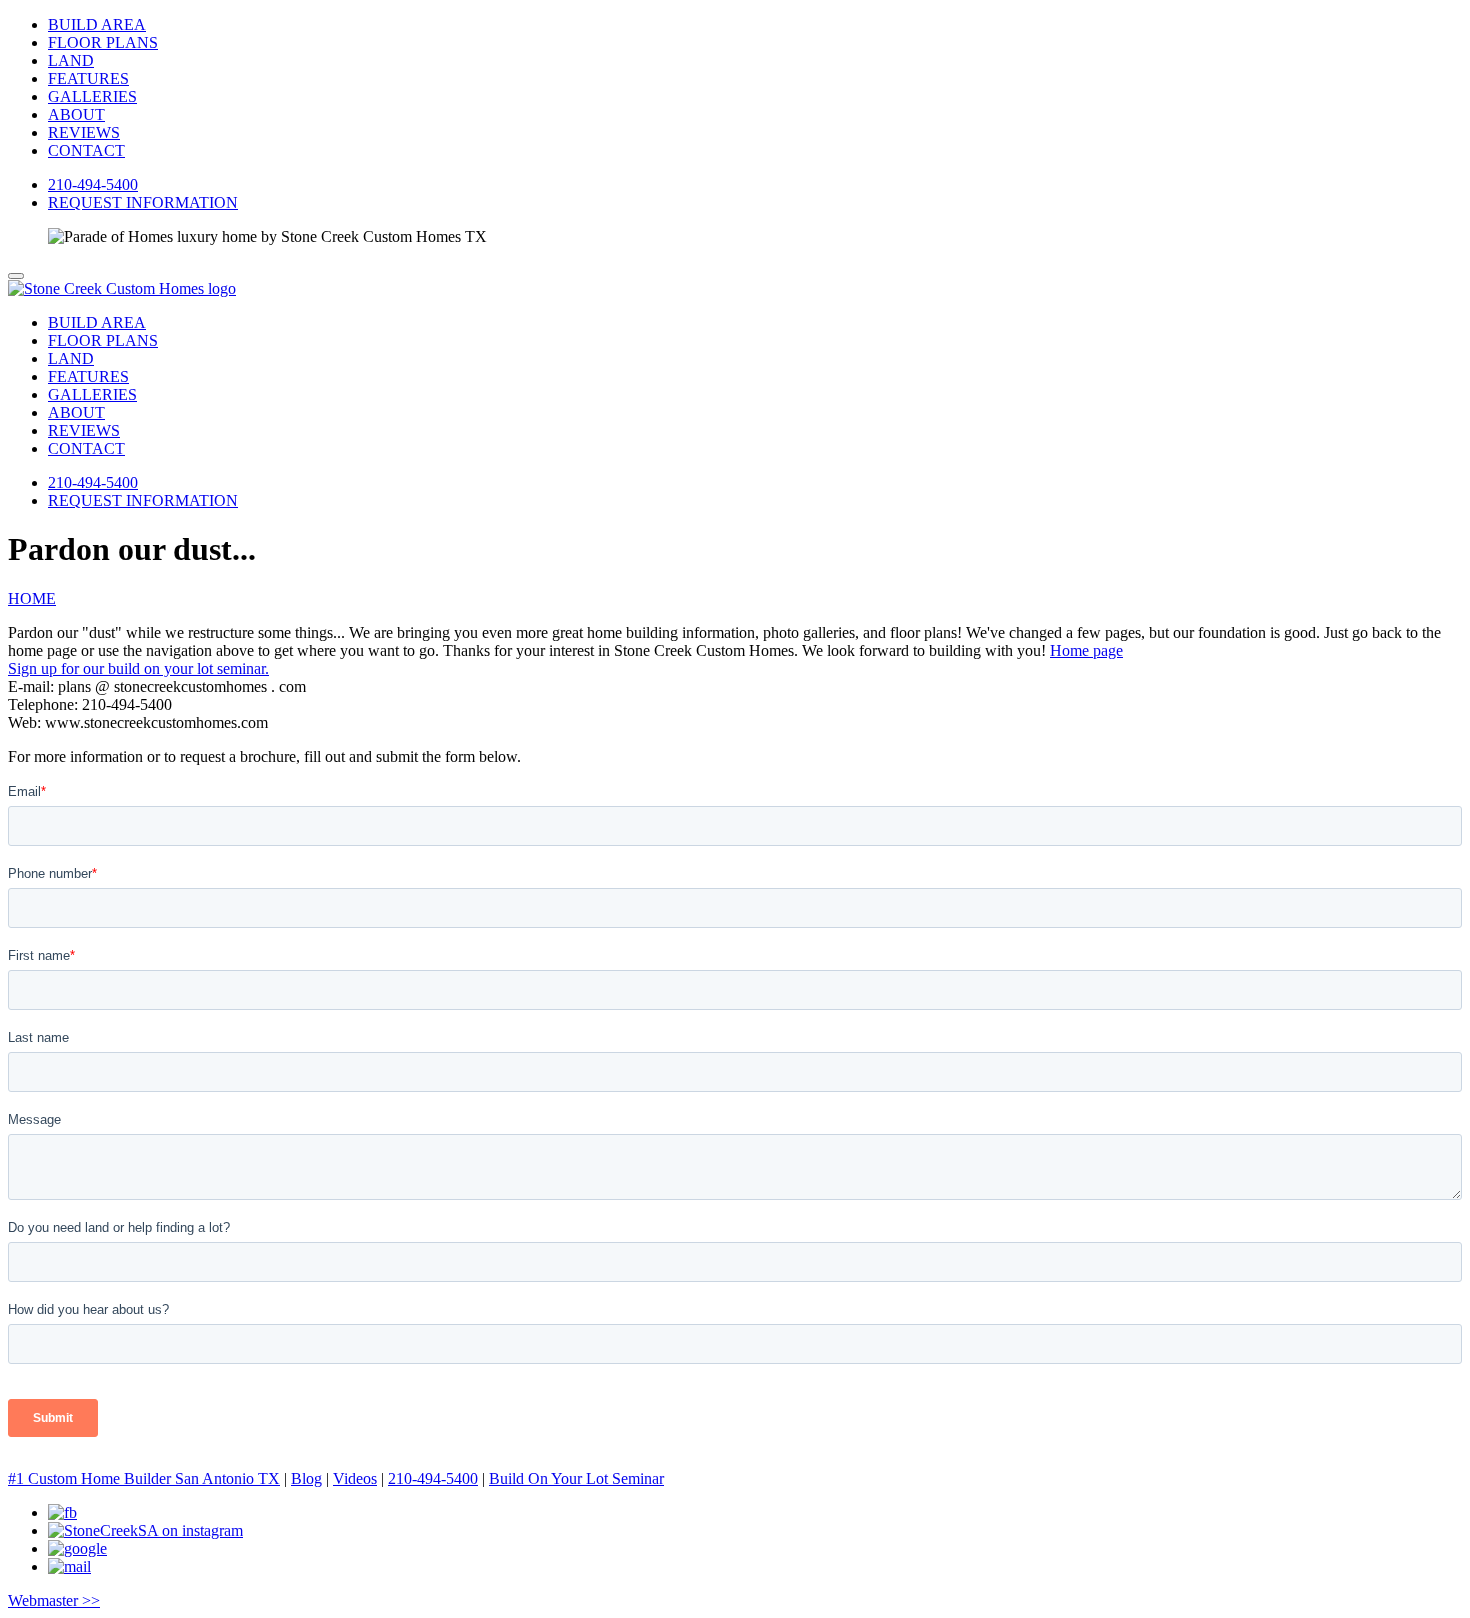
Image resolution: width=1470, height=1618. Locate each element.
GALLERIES (92, 96)
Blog (306, 1478)
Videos (355, 1478)
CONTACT (86, 150)
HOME (32, 598)
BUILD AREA (97, 24)
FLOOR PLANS (103, 42)
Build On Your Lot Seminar (576, 1478)
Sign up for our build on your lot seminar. (138, 668)
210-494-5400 (93, 184)
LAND (71, 60)
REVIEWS (84, 132)
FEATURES (88, 78)
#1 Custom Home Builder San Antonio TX (144, 1478)
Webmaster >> (54, 1600)
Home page (1086, 650)
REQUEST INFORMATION (143, 202)
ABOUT (76, 114)
